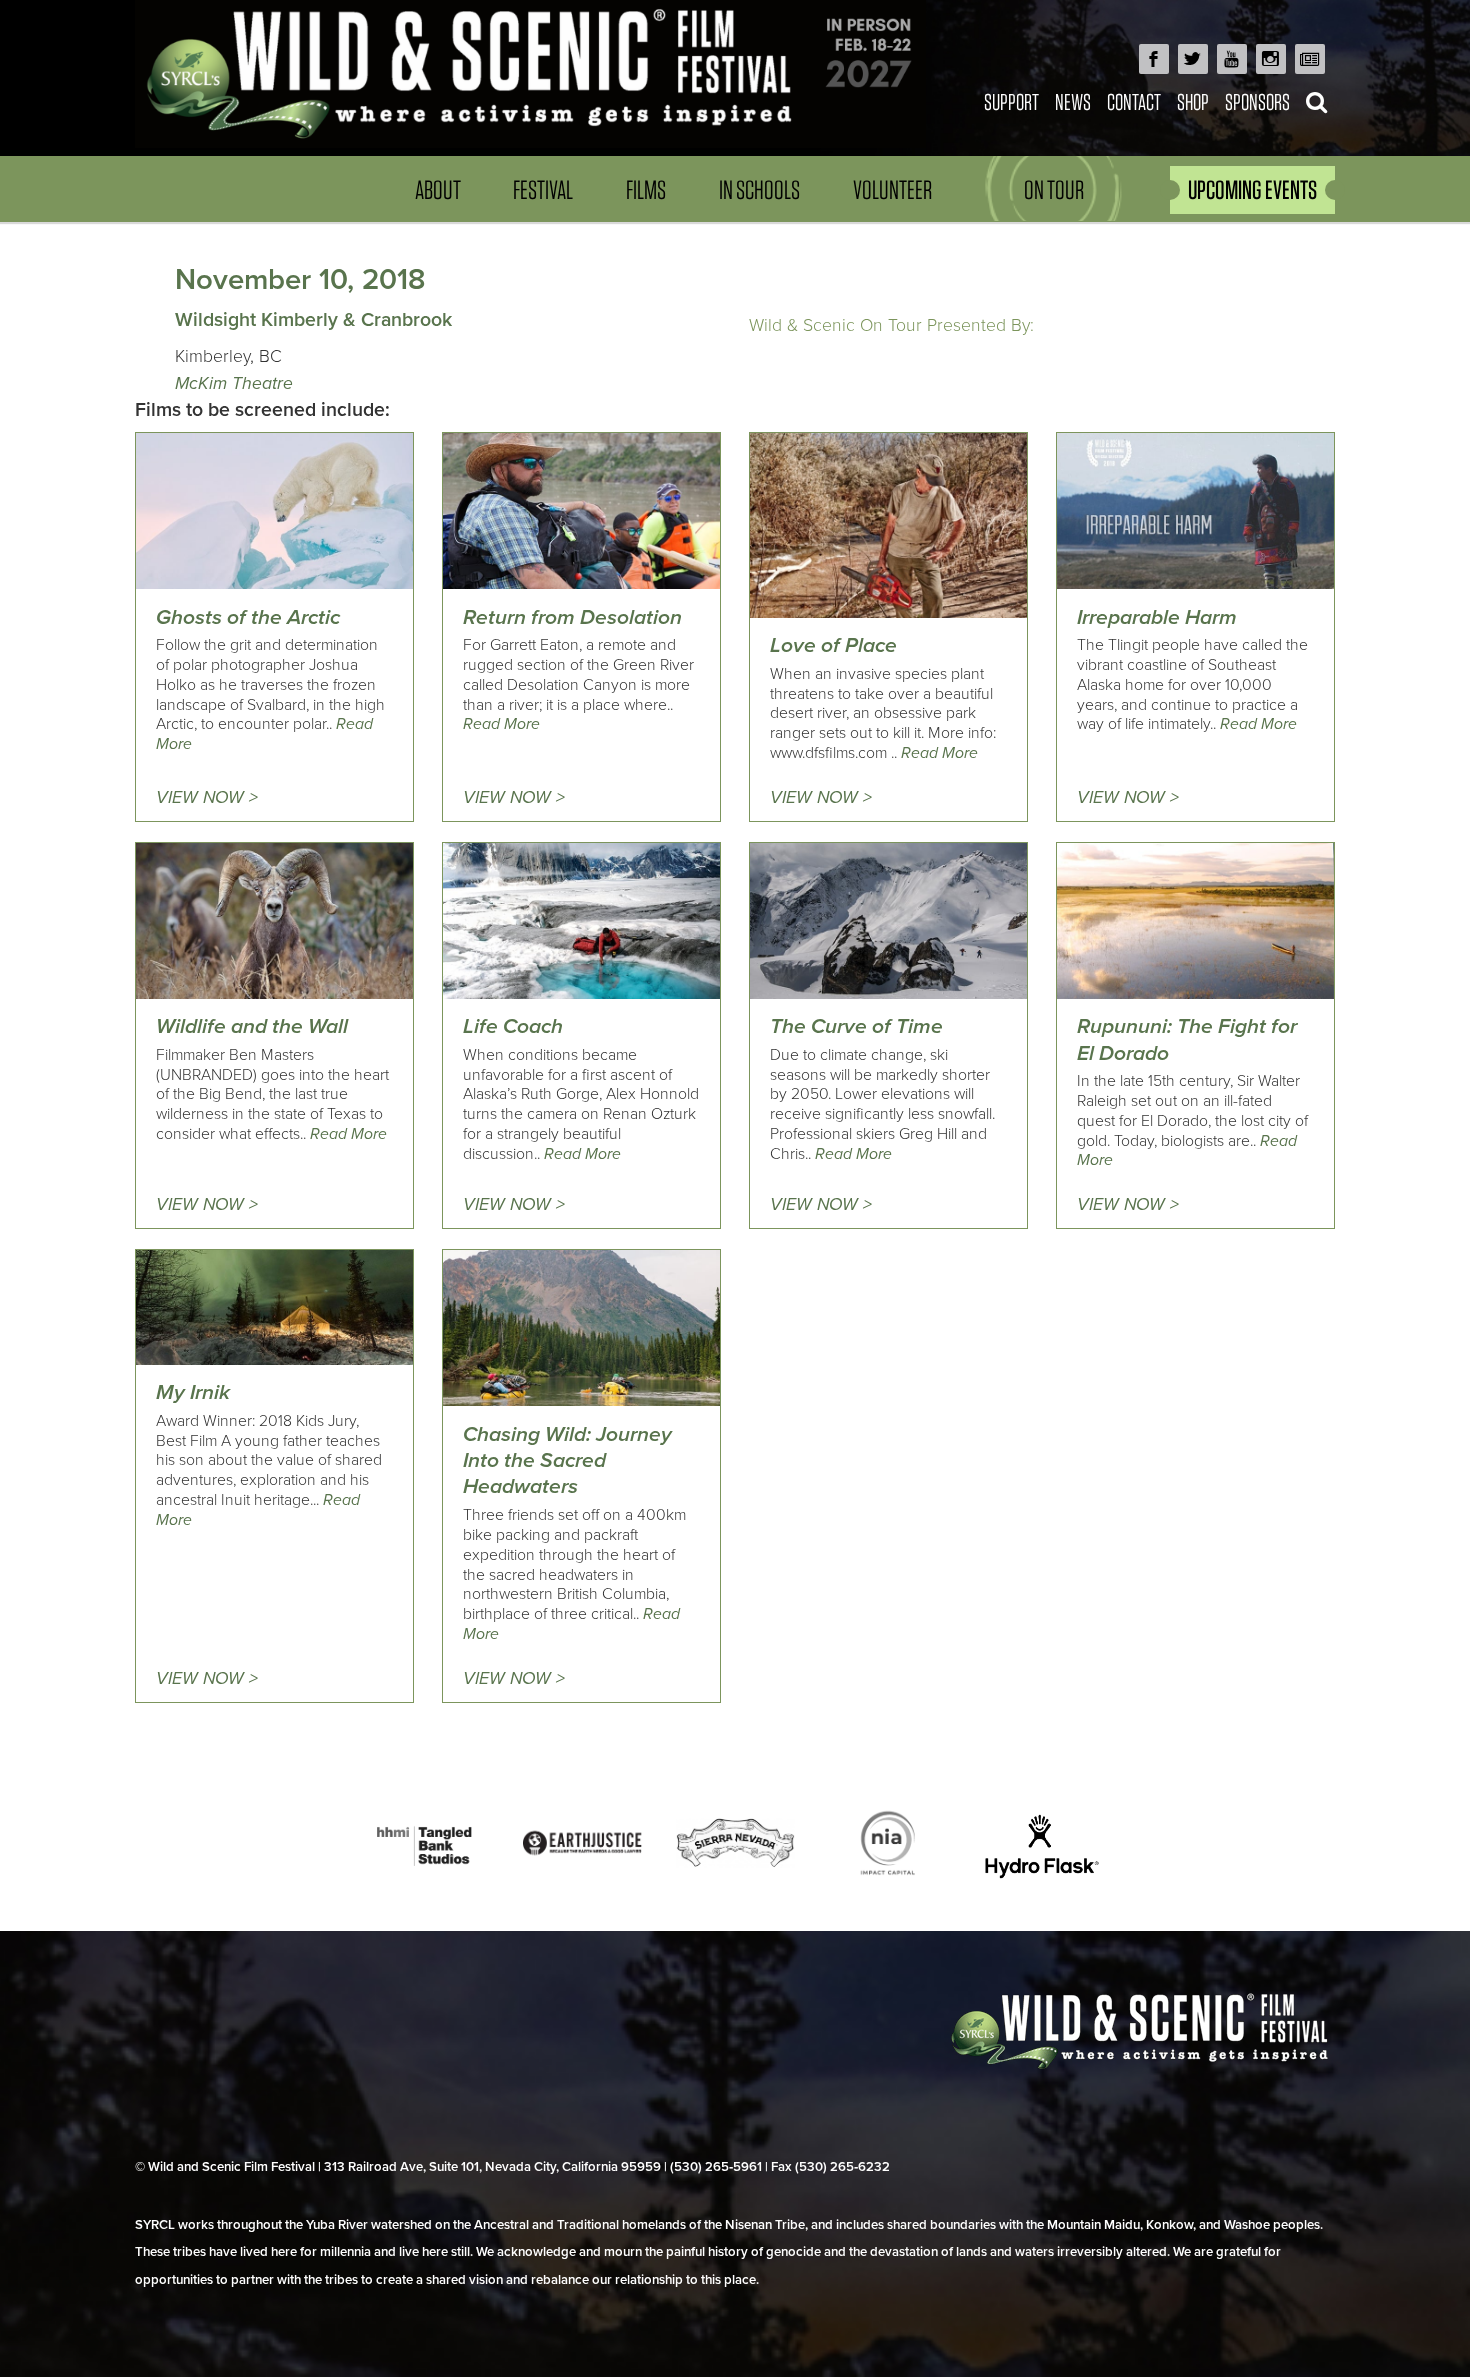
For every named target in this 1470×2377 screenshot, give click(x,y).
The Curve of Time (856, 1026)
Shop (1193, 101)
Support (1011, 101)
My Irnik (193, 1392)
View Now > (207, 797)
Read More (501, 724)
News (1073, 101)
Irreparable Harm (1157, 617)
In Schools (759, 189)
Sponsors (1257, 101)
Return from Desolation (572, 617)
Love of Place (833, 645)
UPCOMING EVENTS (1252, 189)
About (438, 189)
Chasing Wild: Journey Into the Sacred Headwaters (567, 1461)
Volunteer (892, 189)
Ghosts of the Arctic (248, 617)
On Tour (1054, 189)
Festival (543, 189)
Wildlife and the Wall (252, 1026)
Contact (1134, 101)
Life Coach (513, 1026)
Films (646, 189)
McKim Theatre (234, 383)
